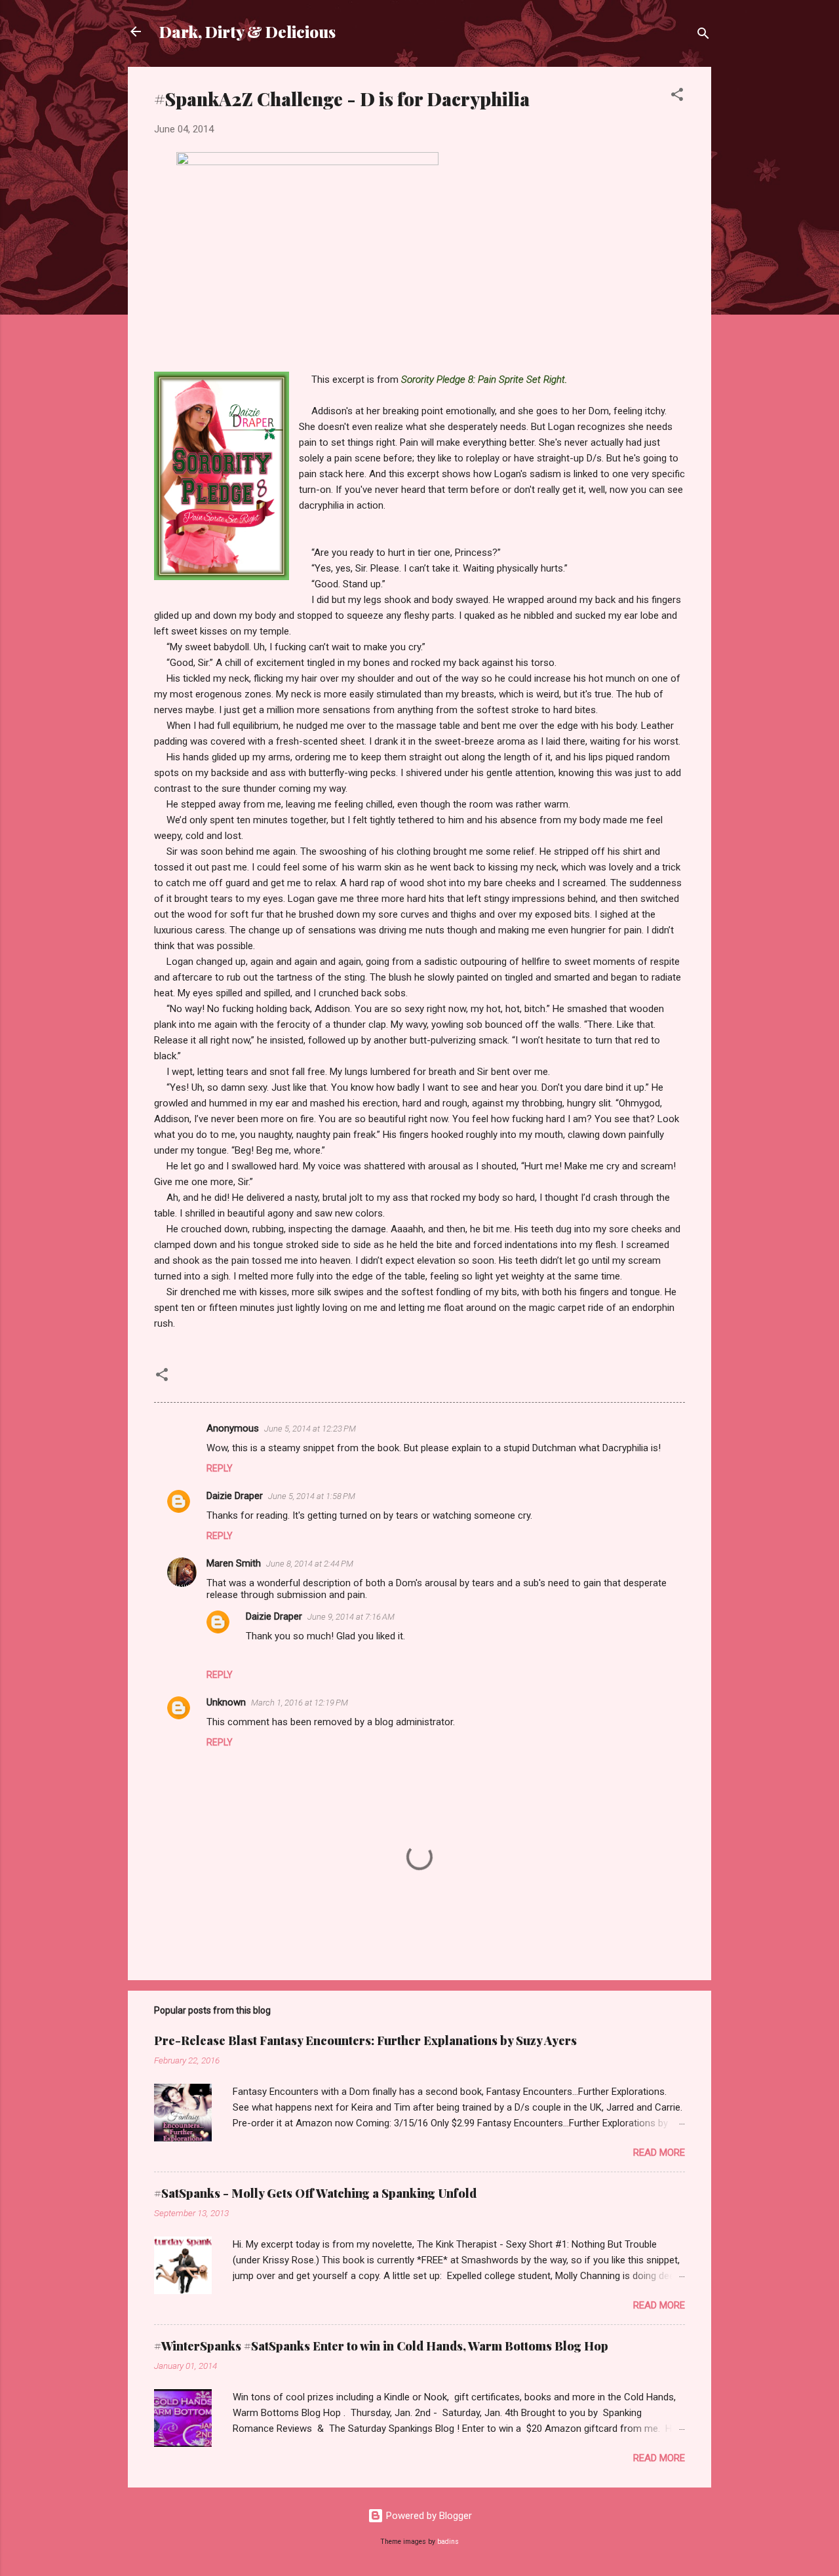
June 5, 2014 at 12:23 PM (310, 1429)
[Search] (703, 36)
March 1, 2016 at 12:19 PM (300, 1703)
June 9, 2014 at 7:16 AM (351, 1617)
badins (448, 2542)
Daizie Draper (235, 1496)
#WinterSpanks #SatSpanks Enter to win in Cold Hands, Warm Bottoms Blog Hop (381, 2346)
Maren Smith (234, 1563)
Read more (659, 2153)
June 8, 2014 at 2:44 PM (310, 1564)
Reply (220, 1468)
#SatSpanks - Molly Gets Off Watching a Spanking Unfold (315, 2193)
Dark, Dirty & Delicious (247, 31)
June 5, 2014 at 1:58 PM (312, 1496)
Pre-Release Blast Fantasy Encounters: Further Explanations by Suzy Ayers (365, 2040)
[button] (677, 97)
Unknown (226, 1702)
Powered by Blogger (428, 2516)
